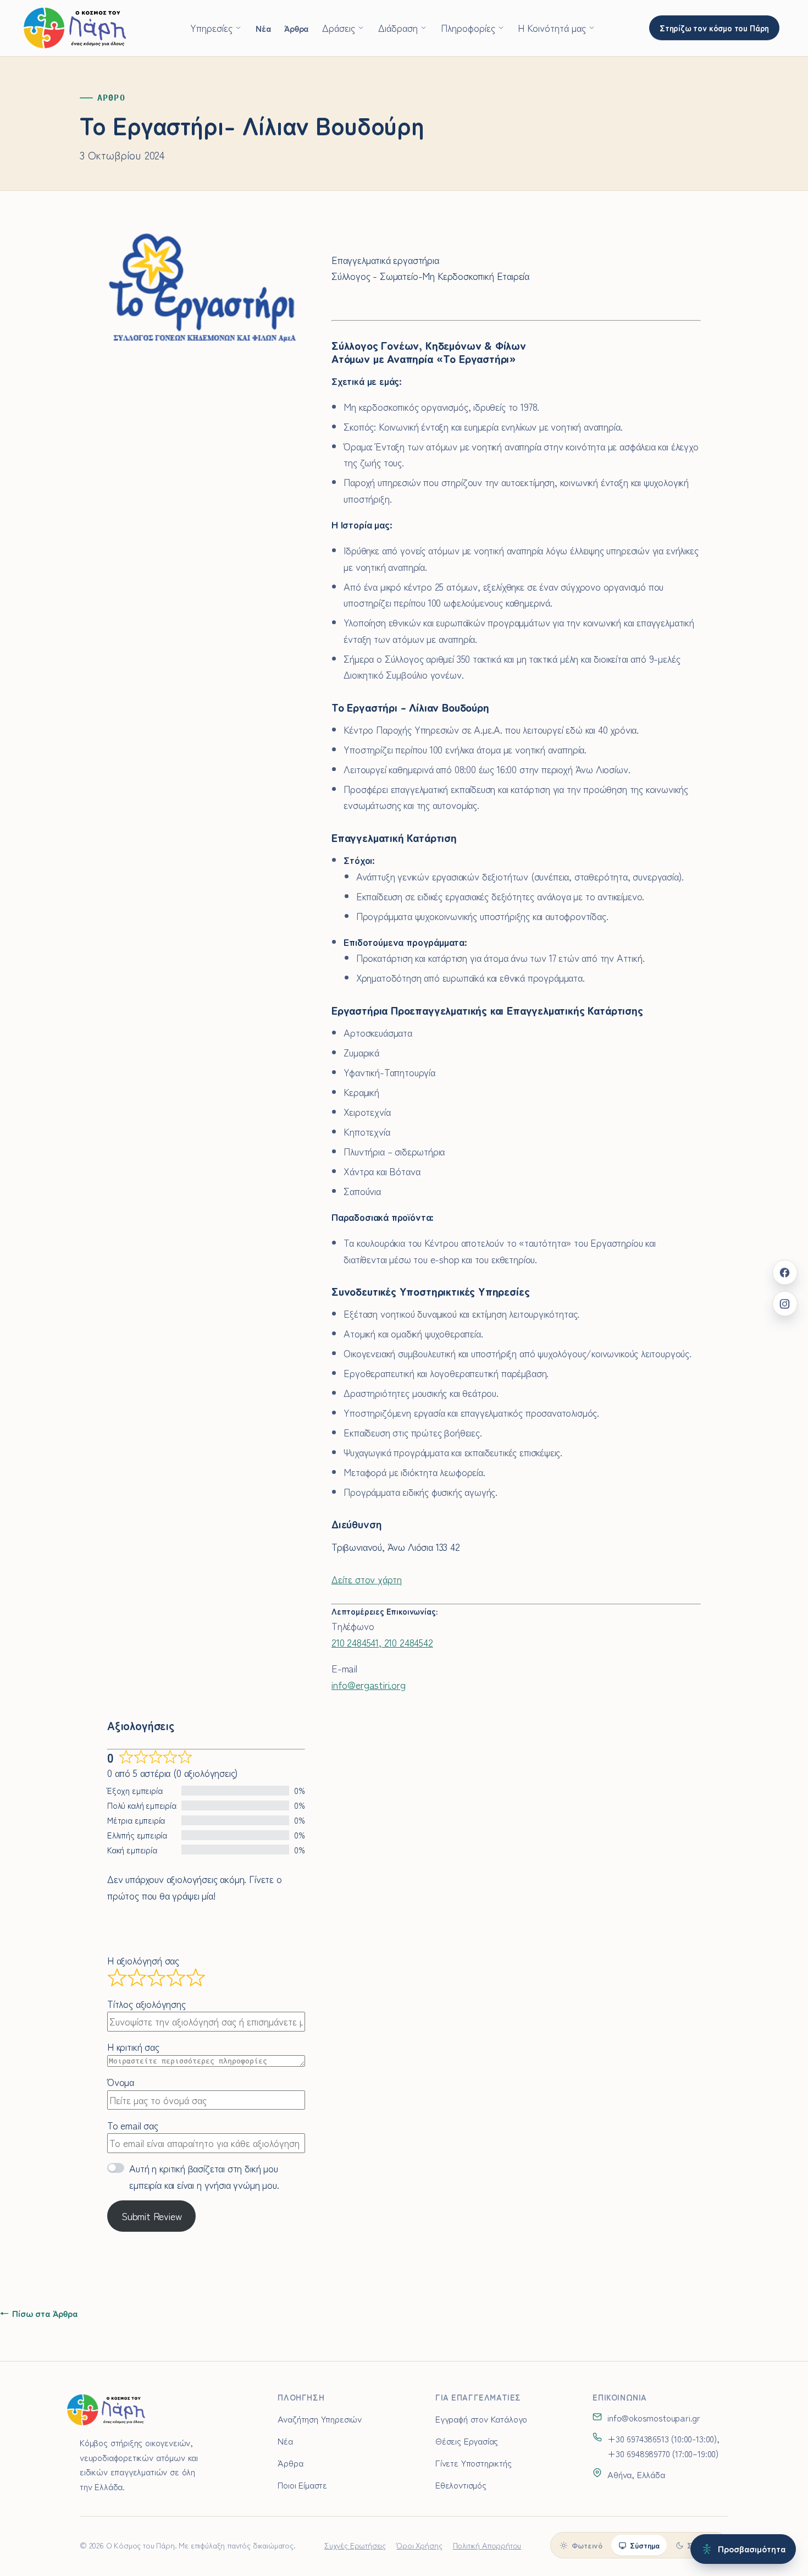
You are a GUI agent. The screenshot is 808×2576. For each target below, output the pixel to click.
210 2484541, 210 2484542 (382, 1642)
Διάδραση (398, 27)
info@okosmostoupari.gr (654, 2418)
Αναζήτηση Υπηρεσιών (320, 2419)
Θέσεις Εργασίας (467, 2441)
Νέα (263, 28)
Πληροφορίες (468, 27)
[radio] (581, 2545)
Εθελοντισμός (461, 2485)
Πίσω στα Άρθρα (39, 2313)
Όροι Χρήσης (419, 2545)
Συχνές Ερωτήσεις (355, 2545)
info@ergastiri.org (369, 1685)
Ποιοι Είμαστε (302, 2485)
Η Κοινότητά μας (552, 27)
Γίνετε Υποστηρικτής (474, 2463)
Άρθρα (296, 28)
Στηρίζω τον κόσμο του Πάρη (714, 27)
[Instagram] (785, 1304)
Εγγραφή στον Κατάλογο (481, 2419)
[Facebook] (785, 1272)
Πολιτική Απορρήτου (487, 2545)
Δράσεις (339, 27)
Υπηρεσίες (211, 27)
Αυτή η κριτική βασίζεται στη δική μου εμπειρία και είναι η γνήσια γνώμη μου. (204, 2176)
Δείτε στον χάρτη (367, 1579)
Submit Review (152, 2216)
